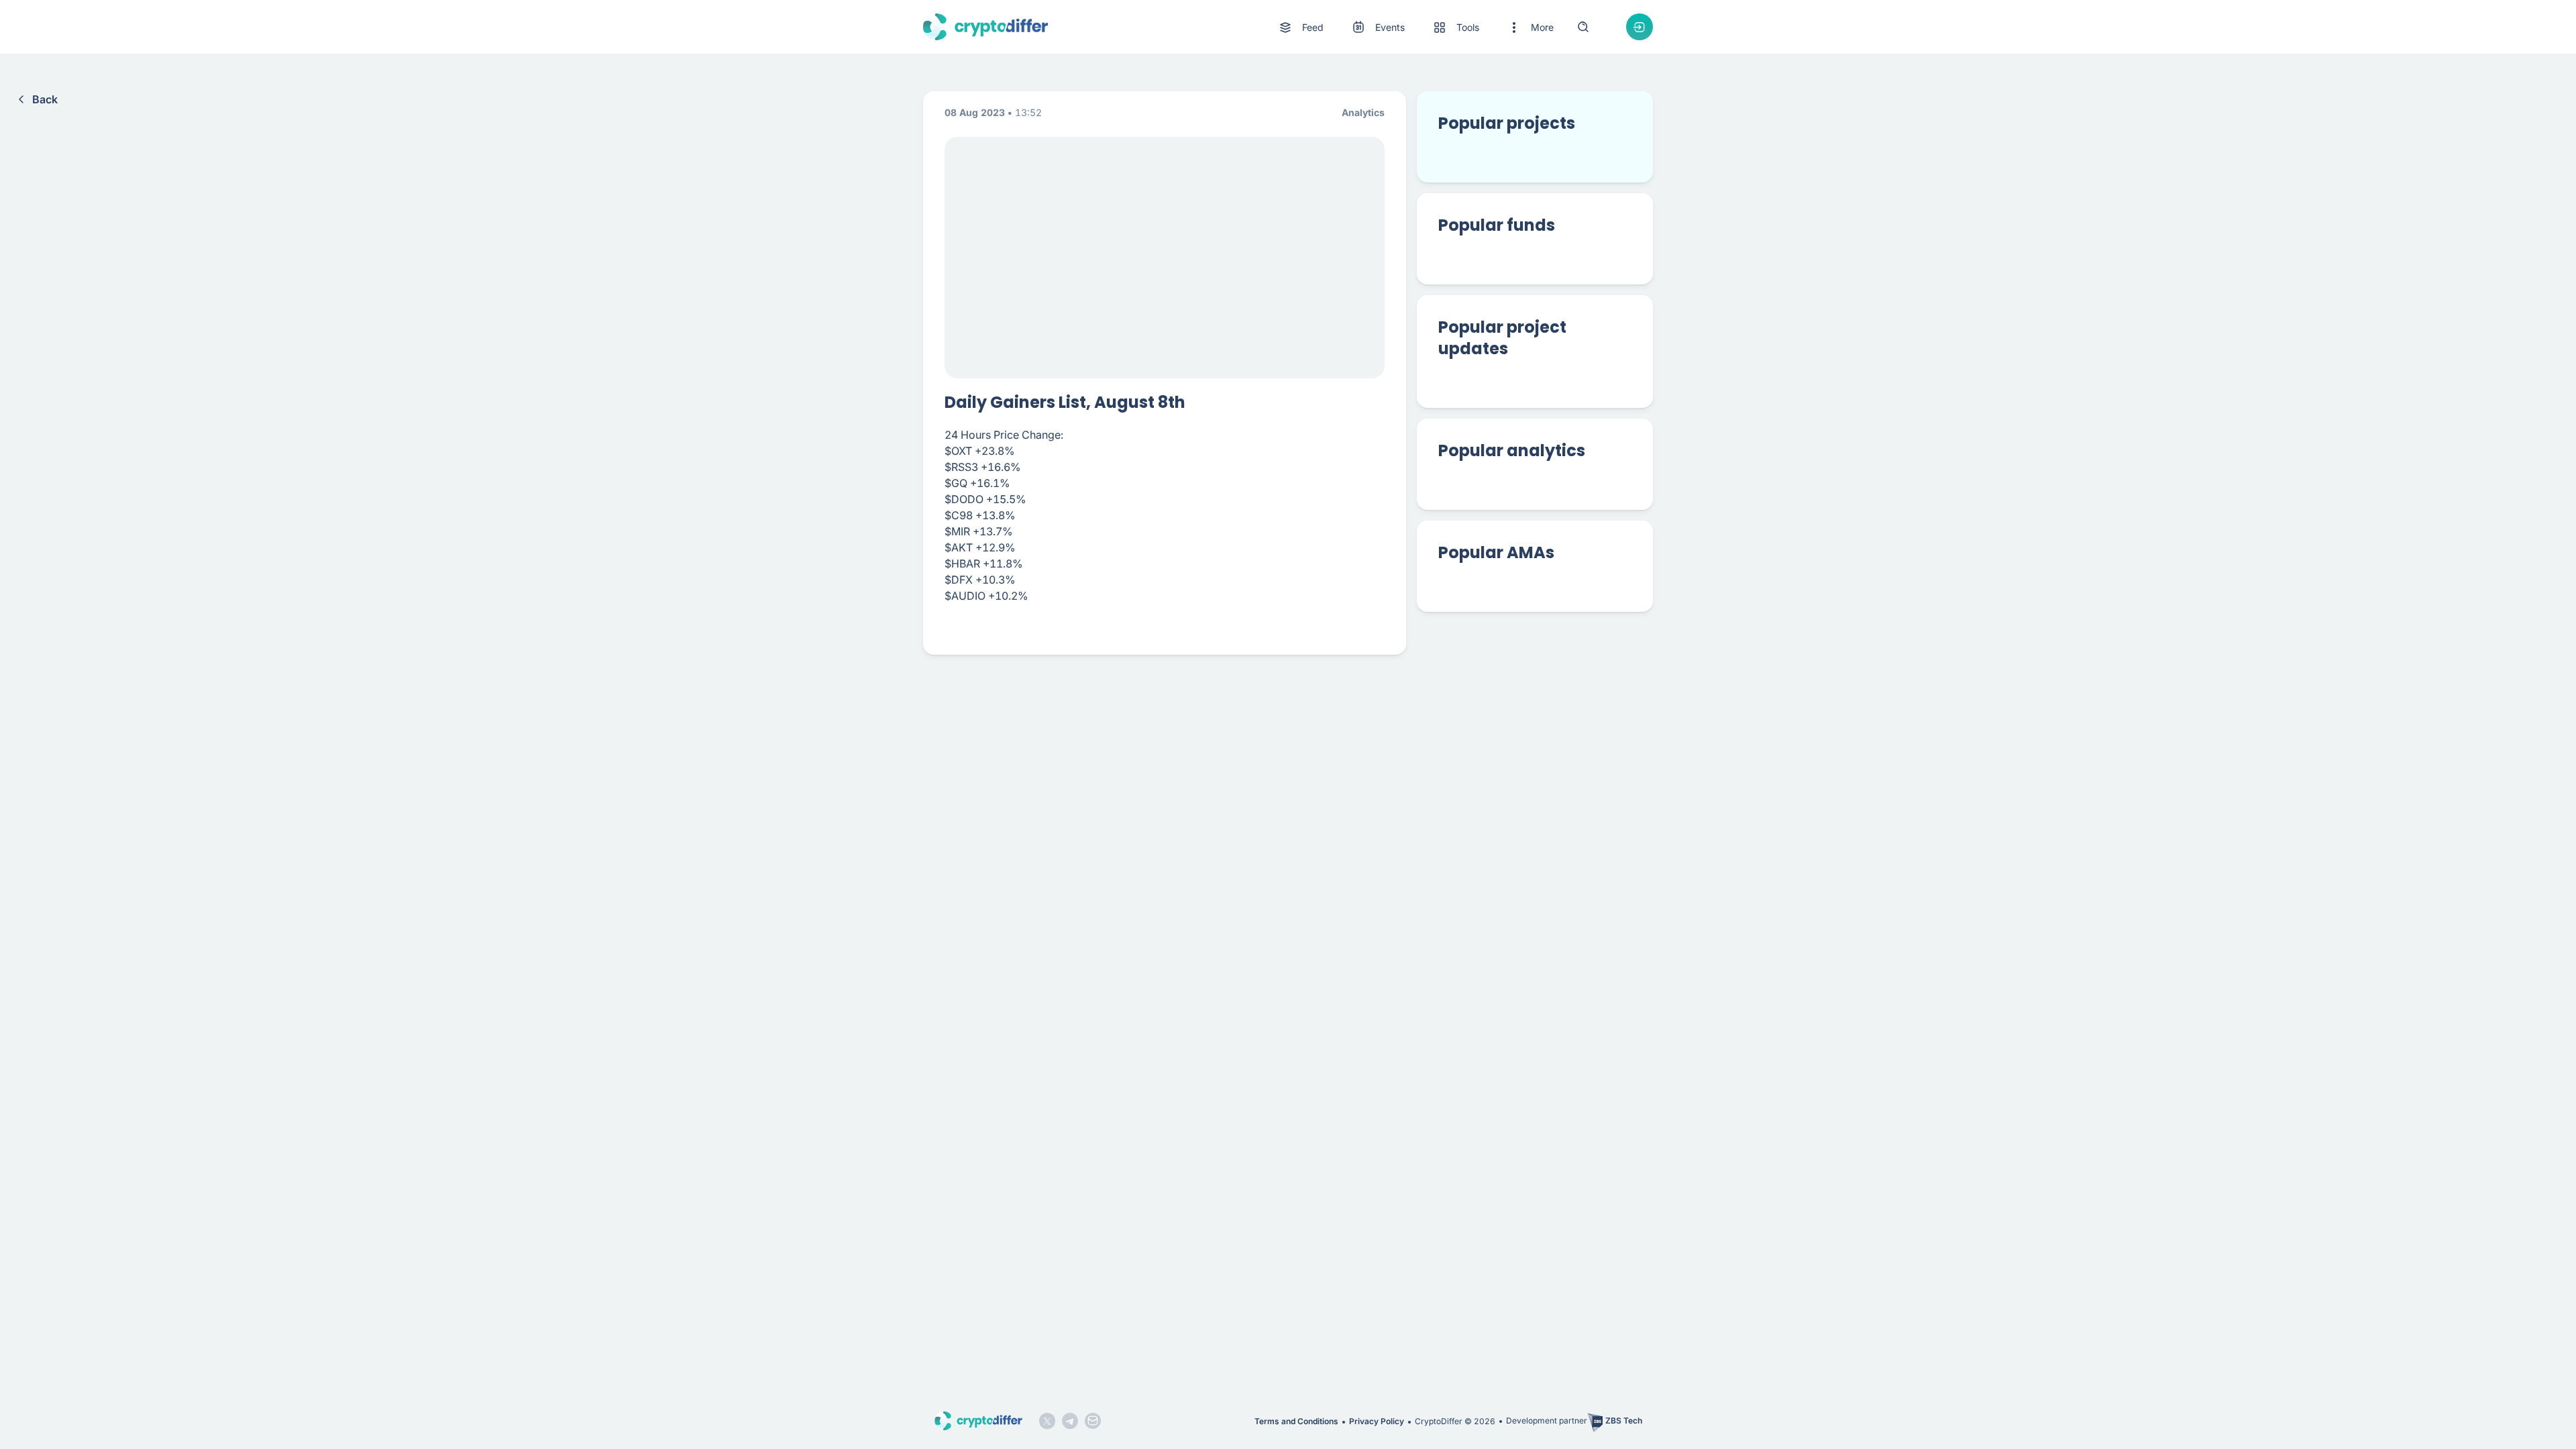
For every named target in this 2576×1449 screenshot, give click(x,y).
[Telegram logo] (1070, 1421)
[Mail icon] (1093, 1421)
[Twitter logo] (1047, 1421)
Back (45, 99)
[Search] (1583, 27)
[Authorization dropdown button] (1640, 27)
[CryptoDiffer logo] (985, 27)
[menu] (1415, 27)
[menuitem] (1300, 28)
